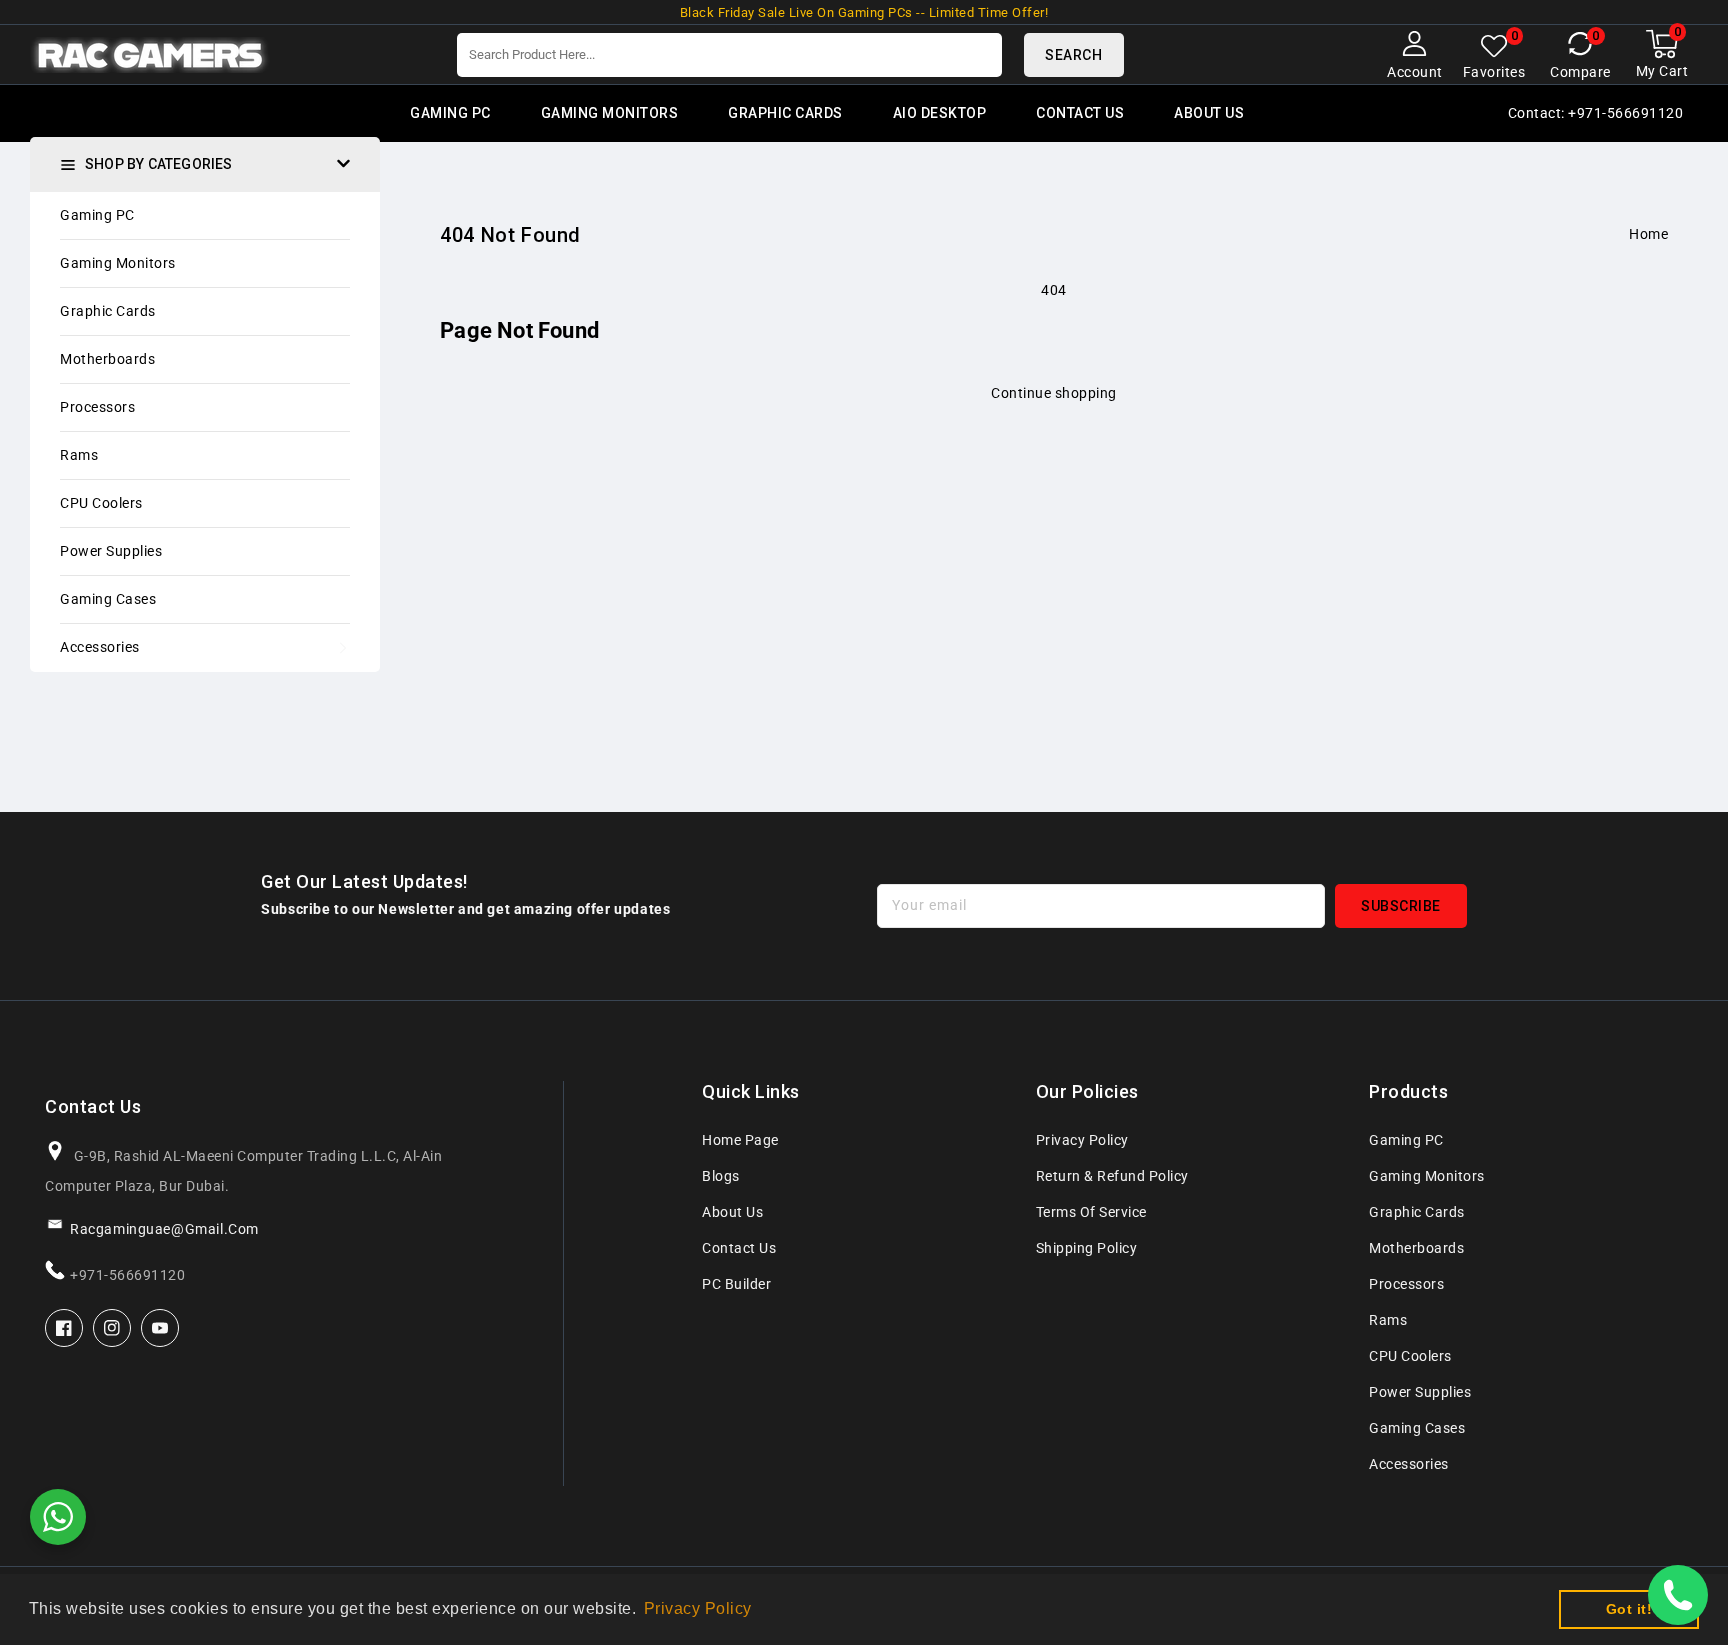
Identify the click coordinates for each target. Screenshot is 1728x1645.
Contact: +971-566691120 (1596, 113)
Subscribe (1401, 906)
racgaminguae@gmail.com (164, 1229)
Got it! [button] (1629, 1609)
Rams (79, 455)
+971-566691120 (127, 1275)
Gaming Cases (108, 599)
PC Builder (736, 1284)
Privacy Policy (1082, 1140)
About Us (732, 1212)
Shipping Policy (1087, 1248)
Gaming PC (97, 215)
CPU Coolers (101, 503)
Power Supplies (111, 551)
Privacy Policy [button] (698, 1608)
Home (1648, 234)
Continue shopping (1054, 393)
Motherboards (107, 359)
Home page (740, 1140)
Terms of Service (1091, 1212)
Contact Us (739, 1248)
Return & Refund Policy (1112, 1176)
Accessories (100, 647)
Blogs (721, 1176)
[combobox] (729, 55)
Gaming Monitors (118, 263)
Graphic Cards (108, 311)
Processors (97, 407)
